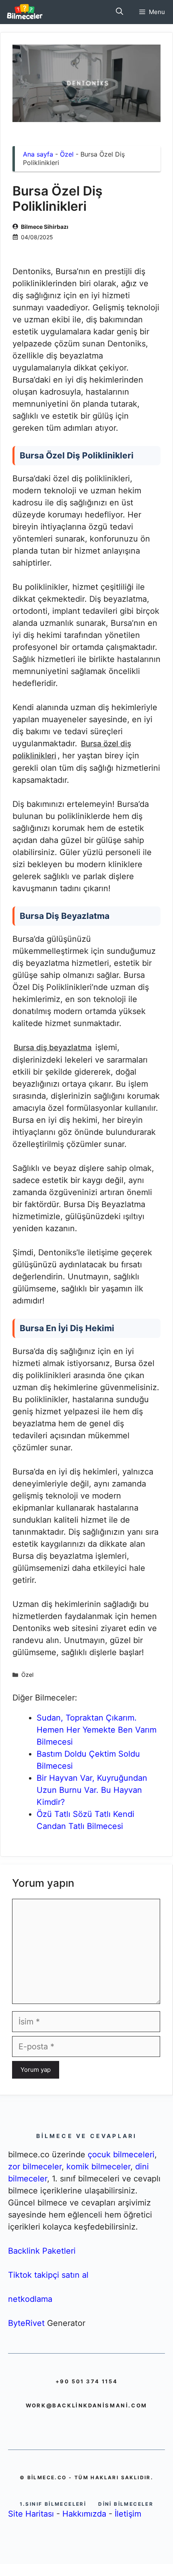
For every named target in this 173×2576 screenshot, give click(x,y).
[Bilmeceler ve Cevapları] (25, 12)
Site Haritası (31, 2514)
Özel (67, 154)
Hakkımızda (84, 2514)
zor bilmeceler (35, 2167)
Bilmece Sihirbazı (45, 227)
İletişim (128, 2514)
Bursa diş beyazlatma (53, 1048)
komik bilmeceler (98, 2167)
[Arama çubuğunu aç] (119, 12)
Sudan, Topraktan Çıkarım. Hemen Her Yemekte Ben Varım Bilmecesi (97, 1730)
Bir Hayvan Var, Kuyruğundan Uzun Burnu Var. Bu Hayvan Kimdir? (92, 1790)
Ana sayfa (38, 154)
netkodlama (30, 2299)
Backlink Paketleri (42, 2251)
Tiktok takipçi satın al (48, 2275)
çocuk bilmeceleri (121, 2154)
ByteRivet (26, 2323)
